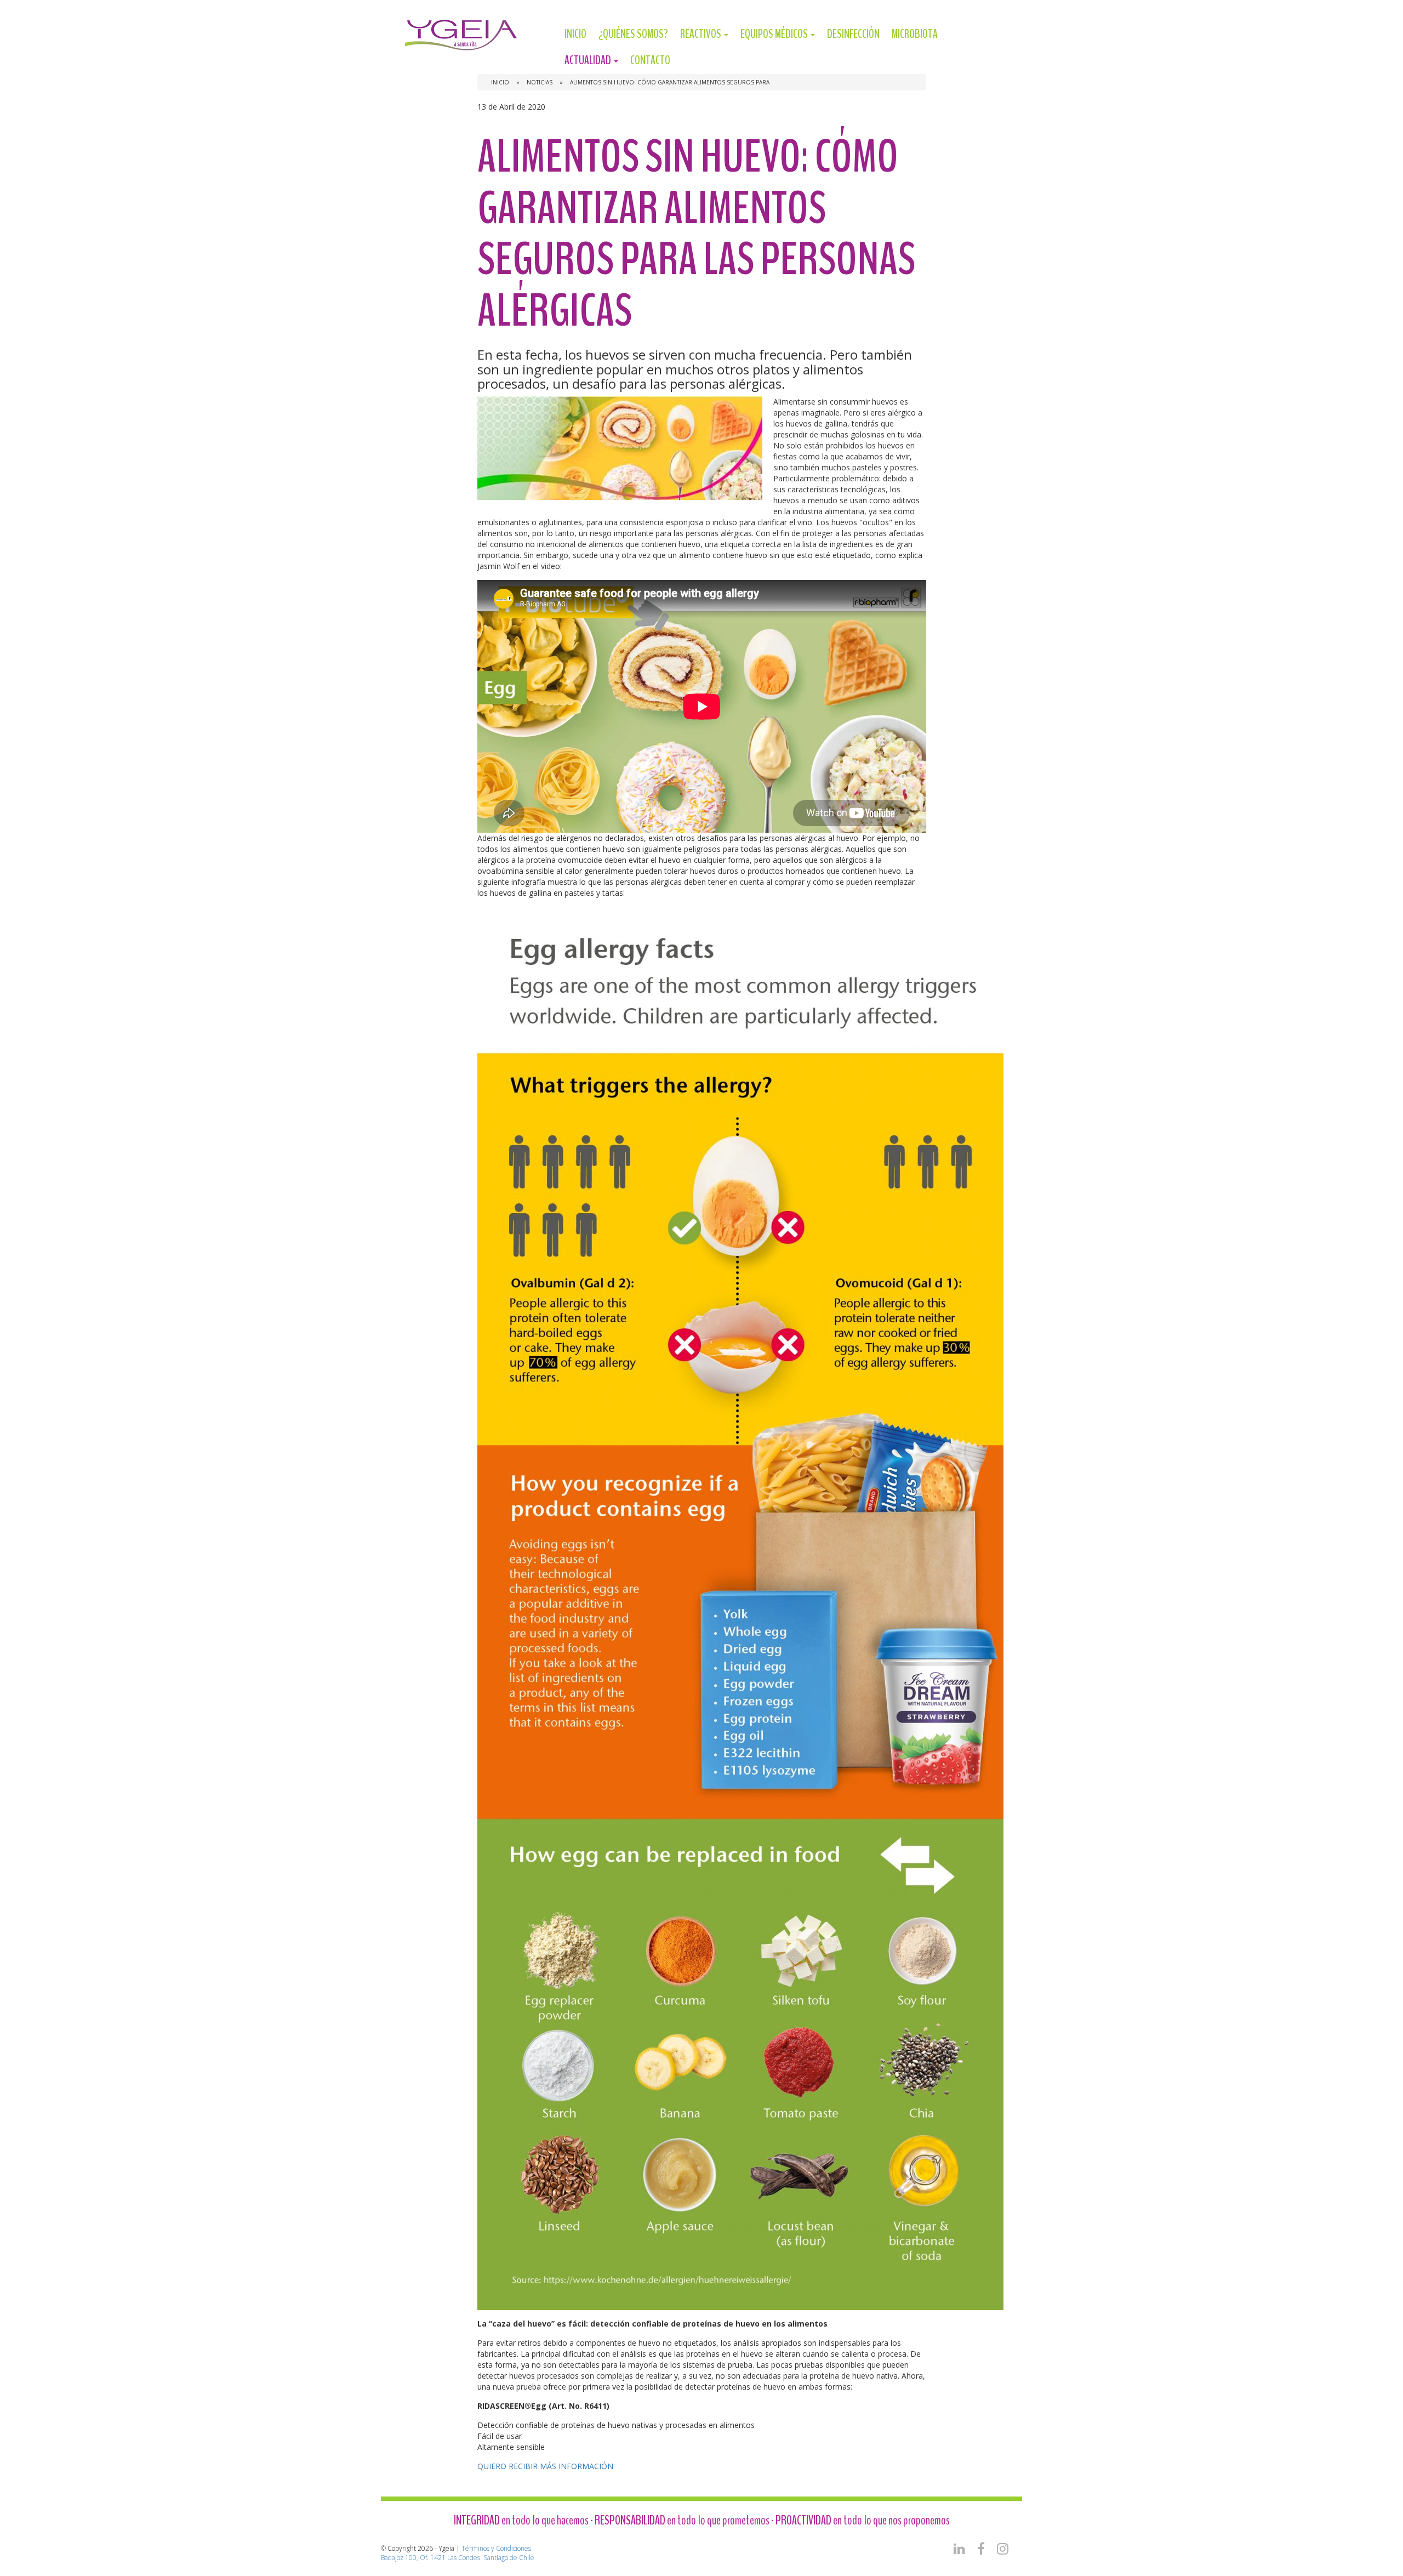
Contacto (650, 60)
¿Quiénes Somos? (633, 34)
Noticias (540, 82)
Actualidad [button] (589, 60)
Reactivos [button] (701, 34)
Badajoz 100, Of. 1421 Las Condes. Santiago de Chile (458, 2558)
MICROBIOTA (915, 34)
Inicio (575, 34)
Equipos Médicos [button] (775, 34)
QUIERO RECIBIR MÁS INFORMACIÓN (545, 2466)
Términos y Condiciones (496, 2548)
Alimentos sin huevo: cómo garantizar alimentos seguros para (670, 82)
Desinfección (853, 34)
